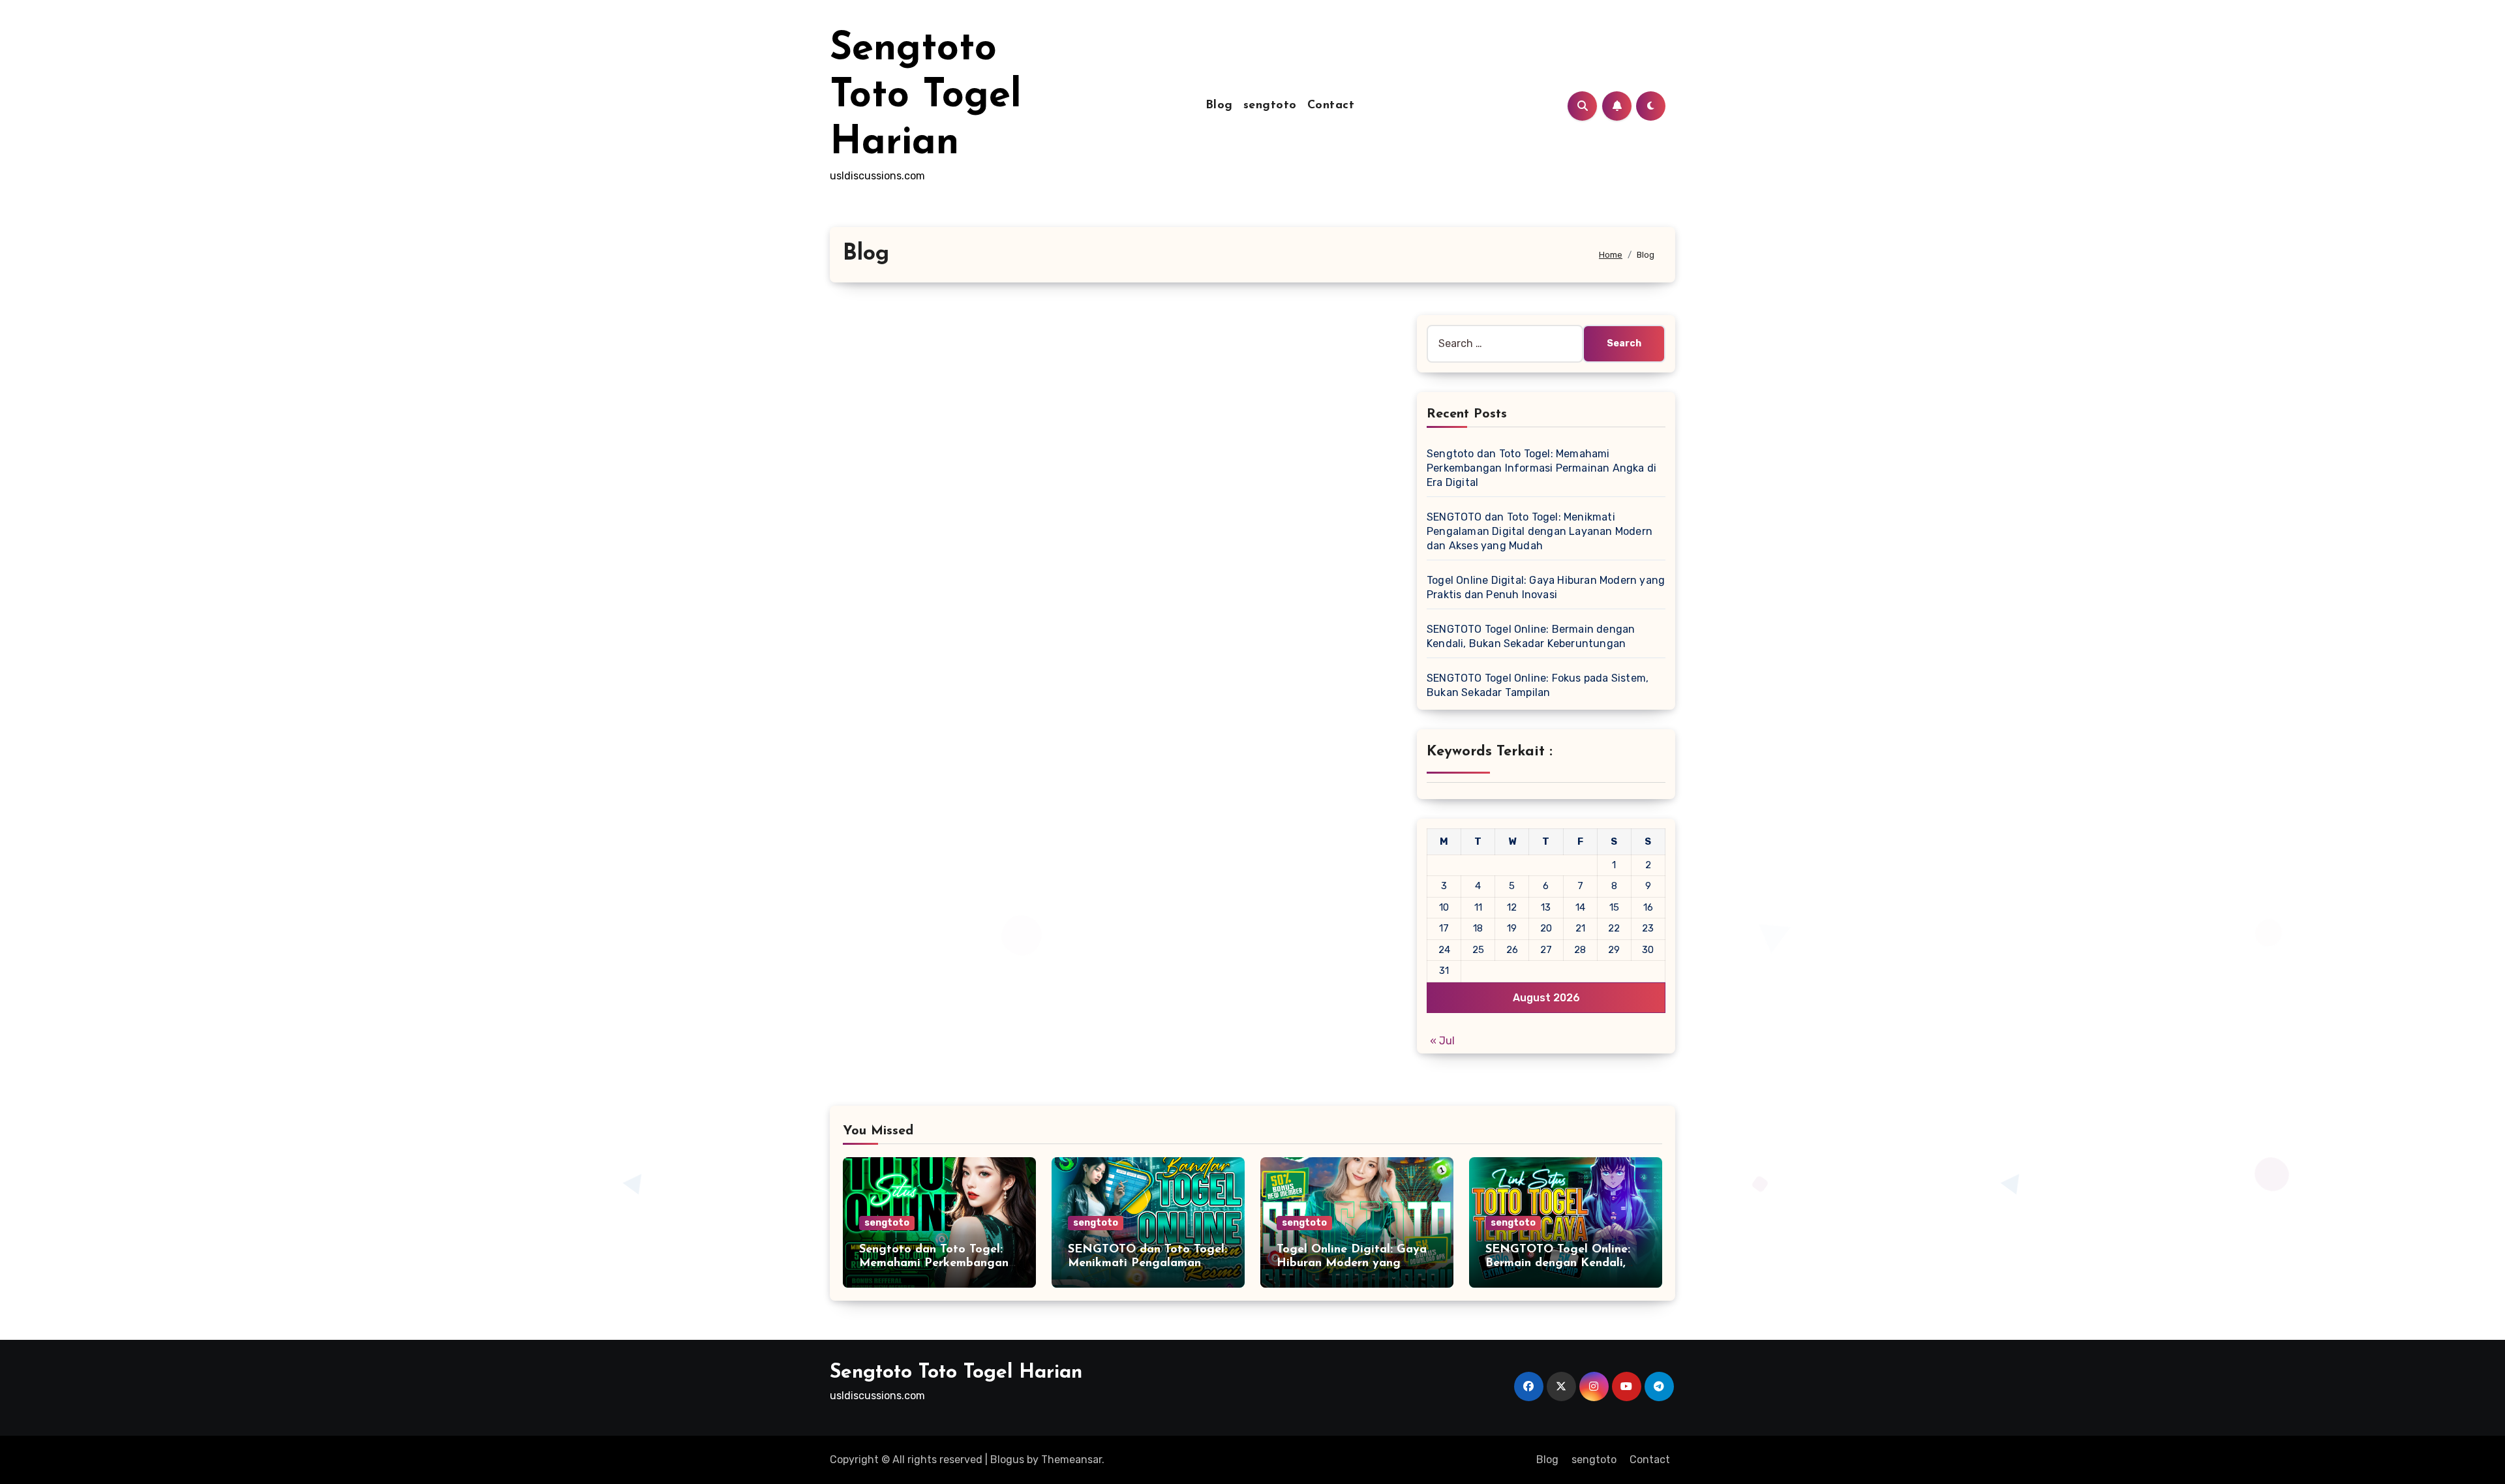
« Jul (1442, 1041)
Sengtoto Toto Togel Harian (926, 97)
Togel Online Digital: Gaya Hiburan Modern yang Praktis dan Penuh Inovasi (1352, 1264)
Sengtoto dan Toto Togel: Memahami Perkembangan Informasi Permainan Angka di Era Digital (1541, 468)
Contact (1331, 106)
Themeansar (1071, 1460)
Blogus (1007, 1460)
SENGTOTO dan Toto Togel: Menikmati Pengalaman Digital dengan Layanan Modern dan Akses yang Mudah (1540, 531)
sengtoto (1270, 106)
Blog (1219, 106)
